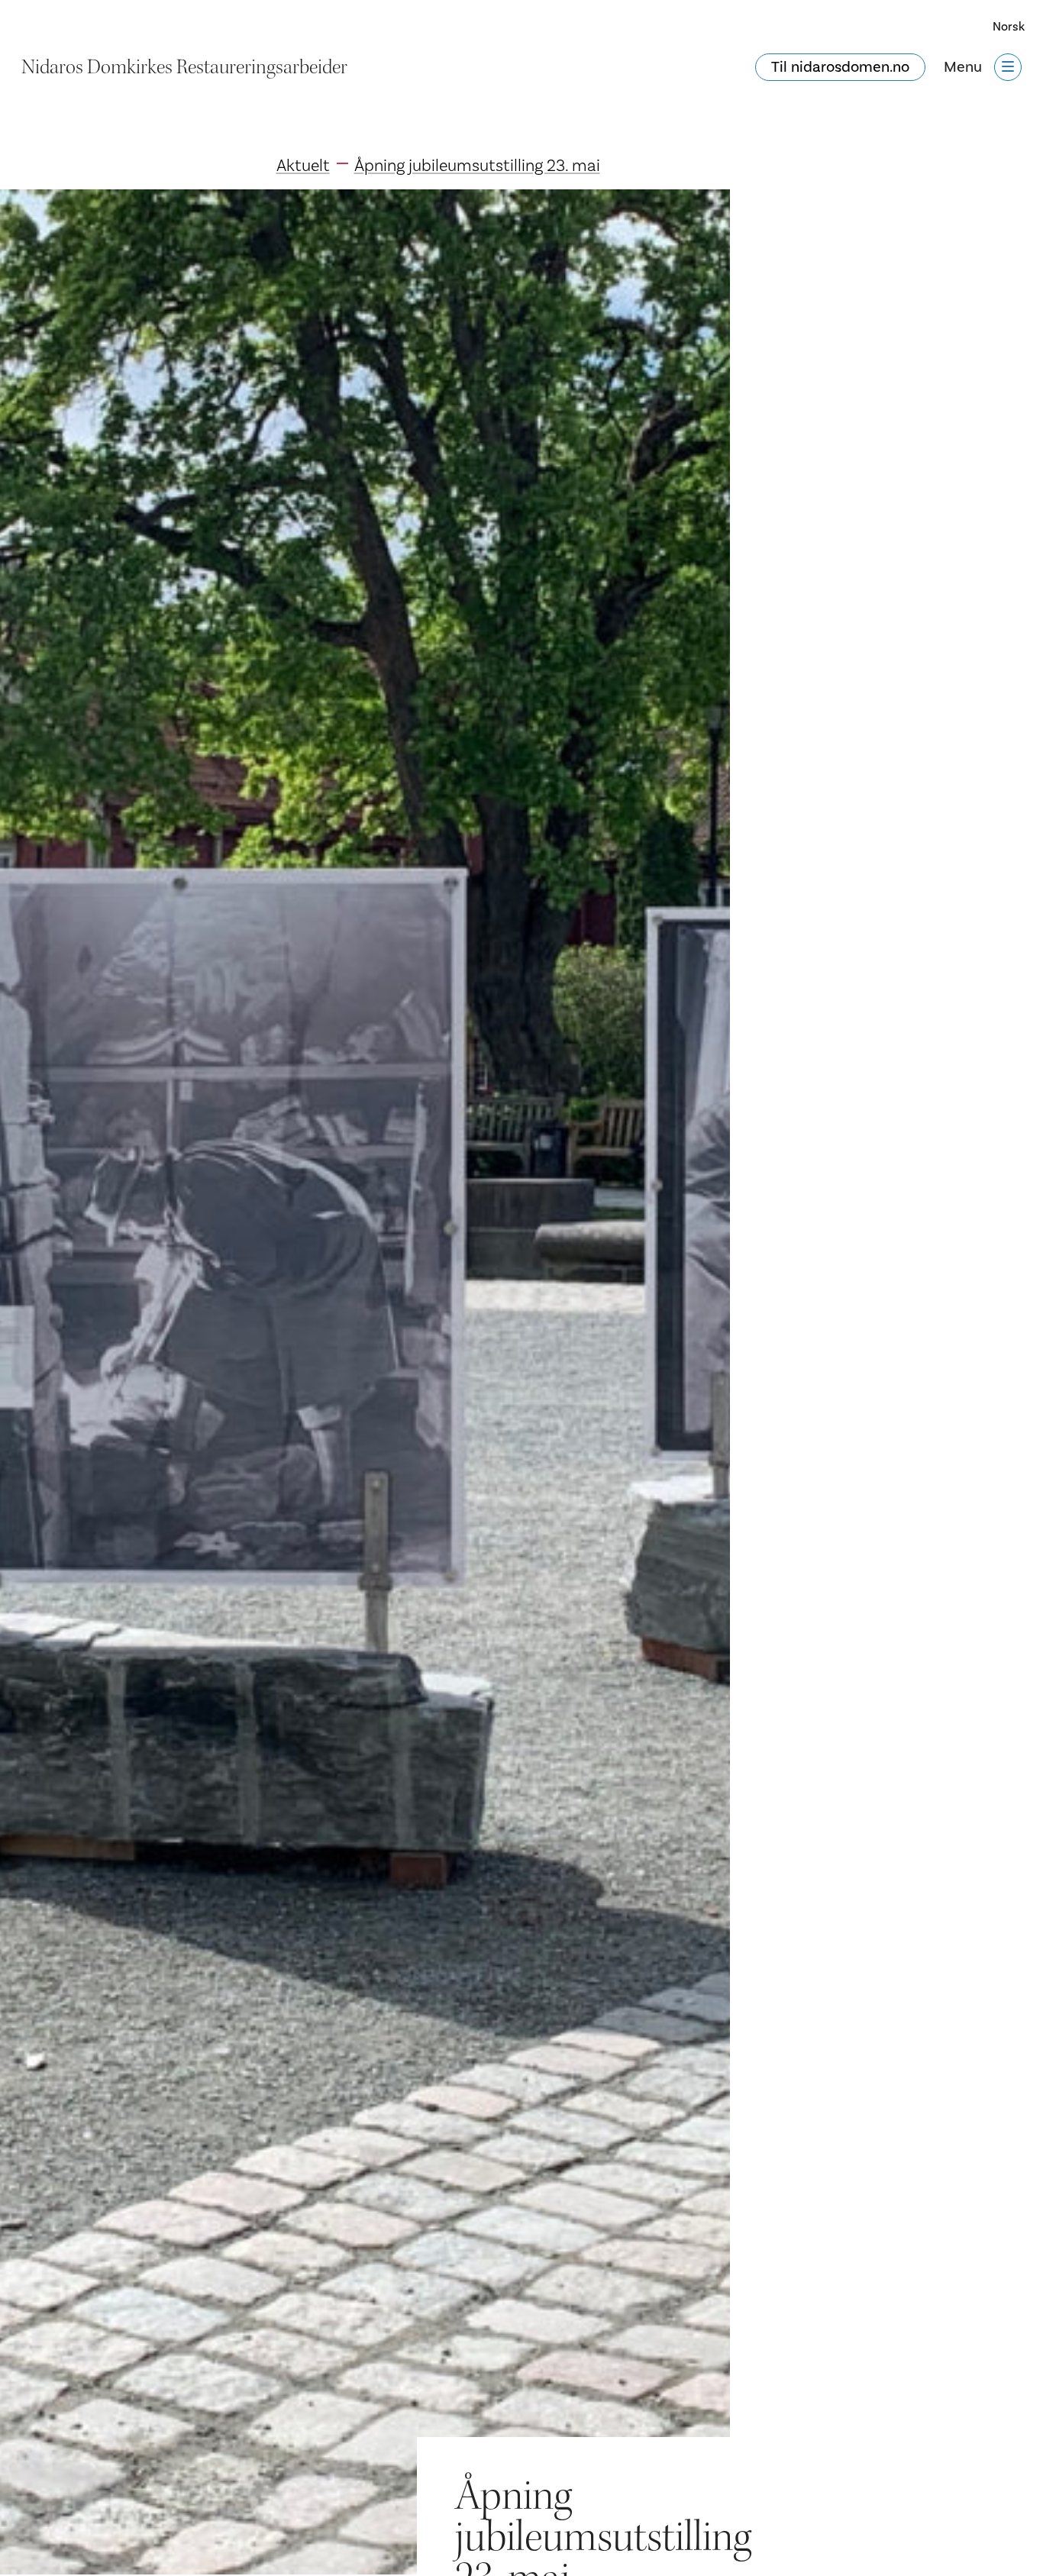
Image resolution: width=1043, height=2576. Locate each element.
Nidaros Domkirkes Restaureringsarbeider (184, 67)
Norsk (1009, 27)
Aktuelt (303, 166)
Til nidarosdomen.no (840, 67)
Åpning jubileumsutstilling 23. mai (477, 166)
